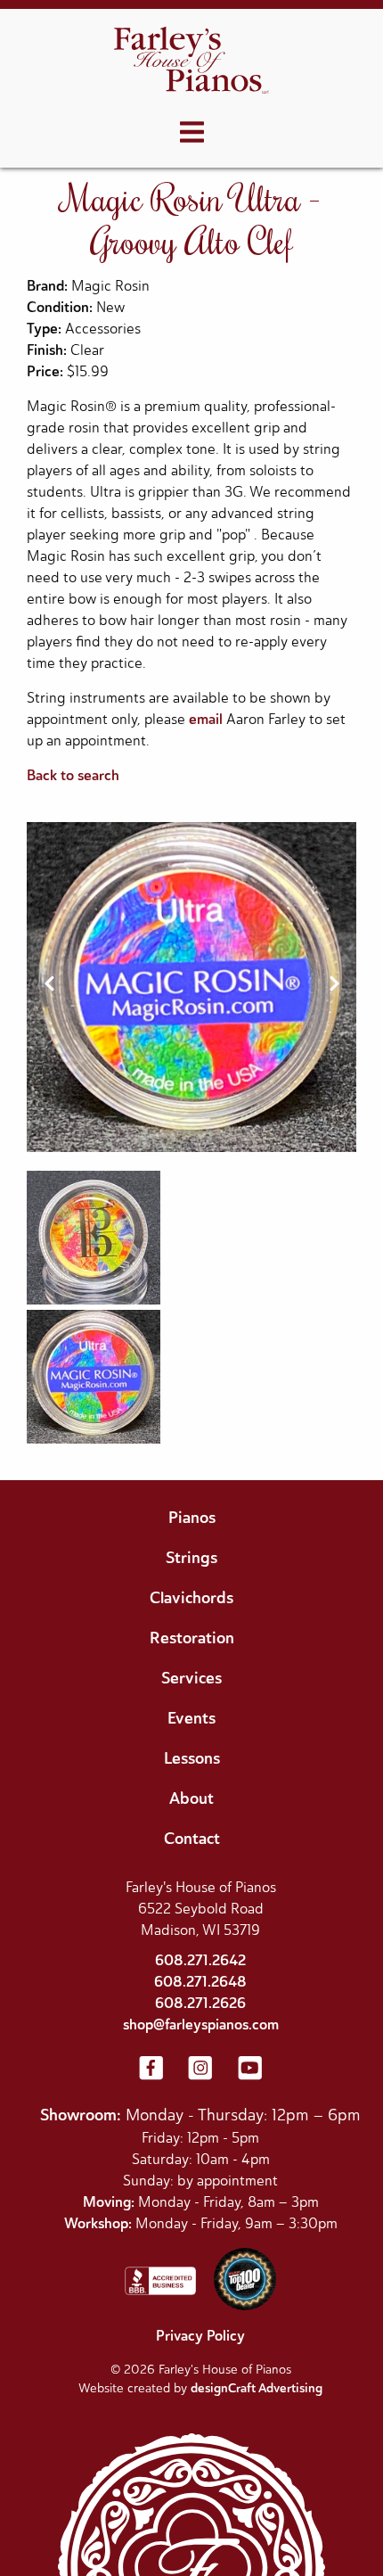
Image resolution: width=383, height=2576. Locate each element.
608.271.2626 (200, 2003)
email (206, 719)
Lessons (192, 1758)
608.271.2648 (200, 1982)
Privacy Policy (200, 2336)
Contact (192, 1839)
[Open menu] (192, 133)
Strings (191, 1558)
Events (191, 1718)
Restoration (192, 1638)
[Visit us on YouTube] (250, 2070)
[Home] (191, 62)
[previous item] (49, 987)
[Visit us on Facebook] (151, 2070)
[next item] (334, 987)
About (191, 1798)
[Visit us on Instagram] (200, 2070)
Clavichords (191, 1598)
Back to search (73, 775)
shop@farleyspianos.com (201, 2025)
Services (191, 1678)
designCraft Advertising (257, 2388)
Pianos (192, 1518)
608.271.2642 (200, 1960)
